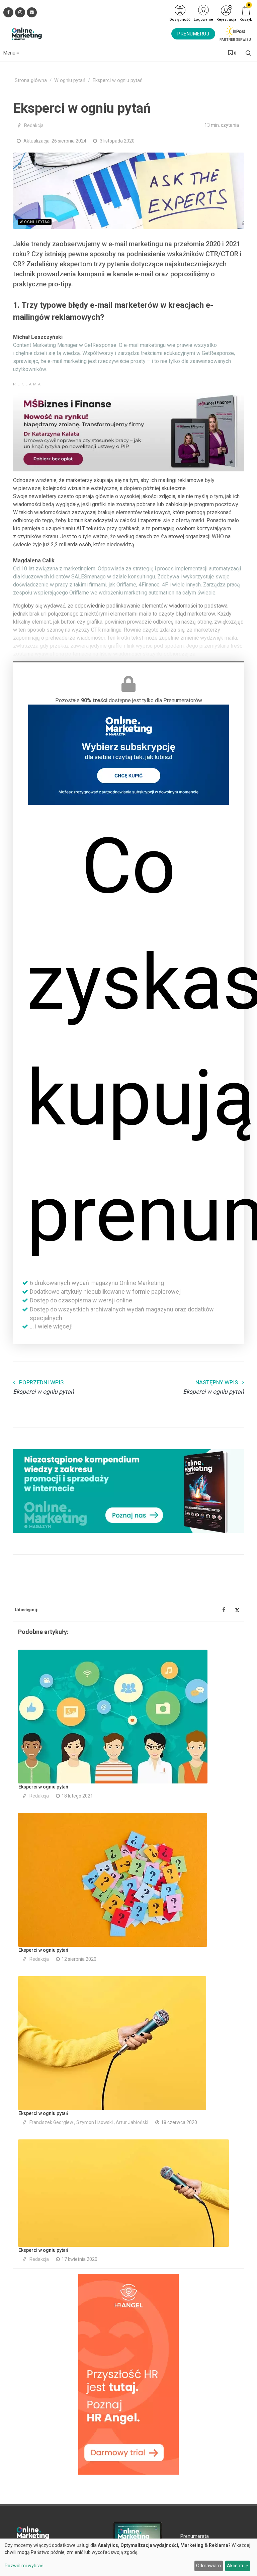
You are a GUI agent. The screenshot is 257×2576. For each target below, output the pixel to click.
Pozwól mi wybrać (24, 2566)
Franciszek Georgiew (51, 2122)
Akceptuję (237, 2566)
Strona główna (31, 80)
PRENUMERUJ (193, 34)
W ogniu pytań (70, 80)
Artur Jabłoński (132, 2122)
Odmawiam (208, 2566)
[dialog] (128, 2557)
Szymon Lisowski (95, 2122)
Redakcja (34, 125)
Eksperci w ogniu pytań (43, 1787)
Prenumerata (195, 2536)
